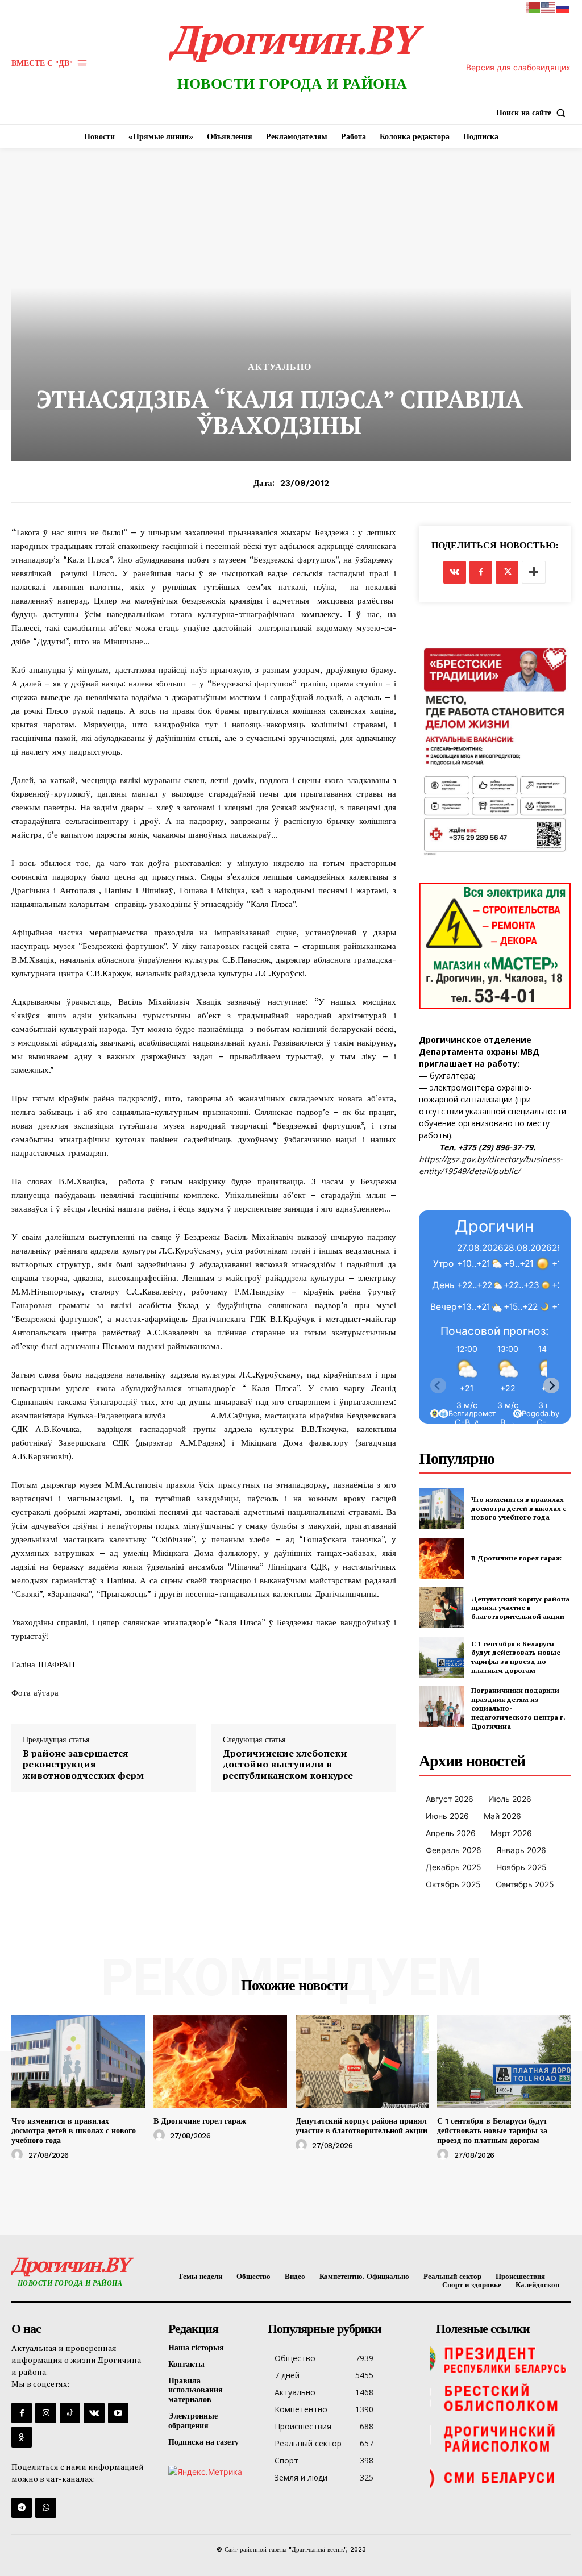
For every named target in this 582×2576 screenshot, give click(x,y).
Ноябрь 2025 (521, 1867)
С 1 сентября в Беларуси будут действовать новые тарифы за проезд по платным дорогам (516, 1657)
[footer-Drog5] (500, 2438)
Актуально (280, 367)
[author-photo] (19, 2155)
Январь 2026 (521, 1850)
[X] (507, 572)
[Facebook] (481, 572)
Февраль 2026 (454, 1850)
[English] (548, 7)
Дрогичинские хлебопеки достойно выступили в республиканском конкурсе (288, 1765)
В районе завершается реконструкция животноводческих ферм (83, 1765)
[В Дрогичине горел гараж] (442, 1558)
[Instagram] (45, 2413)
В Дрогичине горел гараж (516, 1558)
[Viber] (45, 2508)
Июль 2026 (510, 1799)
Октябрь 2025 (453, 1884)
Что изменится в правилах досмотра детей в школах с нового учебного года (519, 1508)
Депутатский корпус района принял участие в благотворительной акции (520, 1608)
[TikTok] (70, 2413)
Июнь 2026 (447, 1816)
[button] (533, 113)
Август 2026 (450, 1799)
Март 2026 (511, 1833)
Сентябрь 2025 (525, 1884)
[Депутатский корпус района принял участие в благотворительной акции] (442, 1608)
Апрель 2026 (451, 1833)
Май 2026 (502, 1816)
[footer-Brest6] (500, 2399)
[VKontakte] (94, 2413)
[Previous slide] (438, 1385)
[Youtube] (118, 2413)
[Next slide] (551, 1385)
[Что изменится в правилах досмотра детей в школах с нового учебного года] (442, 1509)
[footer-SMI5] (500, 2478)
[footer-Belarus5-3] (500, 2359)
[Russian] (563, 7)
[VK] (455, 572)
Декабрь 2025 (454, 1867)
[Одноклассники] (22, 2437)
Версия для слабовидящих (518, 67)
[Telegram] (22, 2508)
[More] (534, 572)
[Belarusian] (534, 7)
